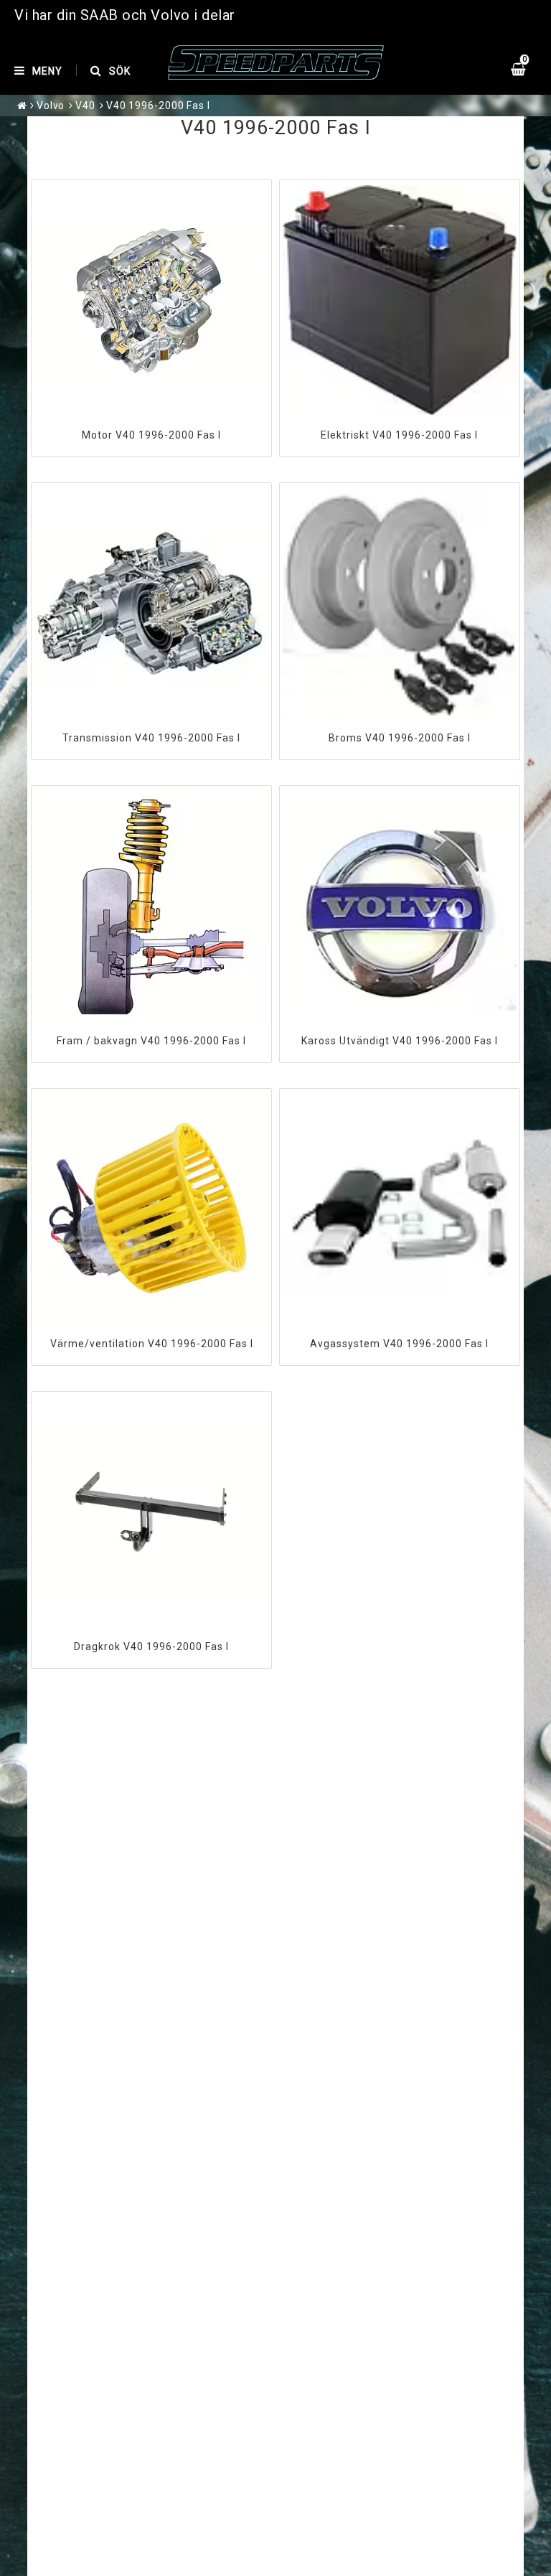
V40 (85, 106)
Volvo (51, 106)
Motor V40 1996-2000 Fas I (151, 435)
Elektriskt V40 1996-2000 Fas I (399, 435)
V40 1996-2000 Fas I (158, 106)
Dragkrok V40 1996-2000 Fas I (151, 1647)
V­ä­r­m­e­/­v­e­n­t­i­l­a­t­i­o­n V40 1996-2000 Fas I (152, 1344)
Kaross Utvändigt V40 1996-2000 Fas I (400, 1041)
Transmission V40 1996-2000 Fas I (151, 738)
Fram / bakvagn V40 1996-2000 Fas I (151, 1041)
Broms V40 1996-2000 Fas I (400, 738)
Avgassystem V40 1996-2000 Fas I (399, 1344)
